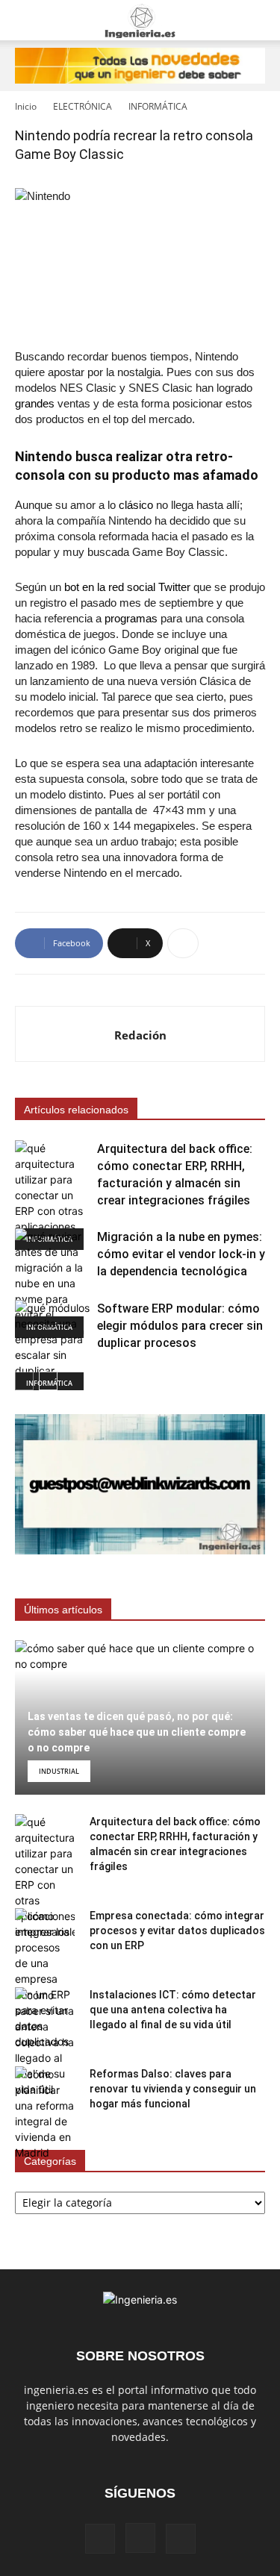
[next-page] (48, 1381)
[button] (25, 20)
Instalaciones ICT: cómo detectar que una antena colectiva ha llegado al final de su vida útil (173, 2010)
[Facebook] (100, 2539)
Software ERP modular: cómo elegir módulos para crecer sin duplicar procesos (180, 1326)
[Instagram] (140, 2538)
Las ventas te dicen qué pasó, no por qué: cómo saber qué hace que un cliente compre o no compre (137, 1732)
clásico (136, 505)
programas (131, 618)
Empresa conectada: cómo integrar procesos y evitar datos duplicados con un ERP (177, 1931)
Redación (140, 1035)
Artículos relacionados (76, 1110)
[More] (183, 943)
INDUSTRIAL (59, 1771)
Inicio (26, 106)
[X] (181, 2539)
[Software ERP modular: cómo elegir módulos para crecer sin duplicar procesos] (52, 1347)
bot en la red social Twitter (127, 587)
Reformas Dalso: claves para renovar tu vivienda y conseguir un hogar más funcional (173, 2089)
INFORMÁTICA (158, 106)
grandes (35, 403)
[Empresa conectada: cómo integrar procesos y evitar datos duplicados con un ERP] (45, 1979)
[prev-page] (24, 1381)
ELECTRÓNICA (83, 106)
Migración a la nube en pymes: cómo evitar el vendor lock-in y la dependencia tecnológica (181, 1254)
